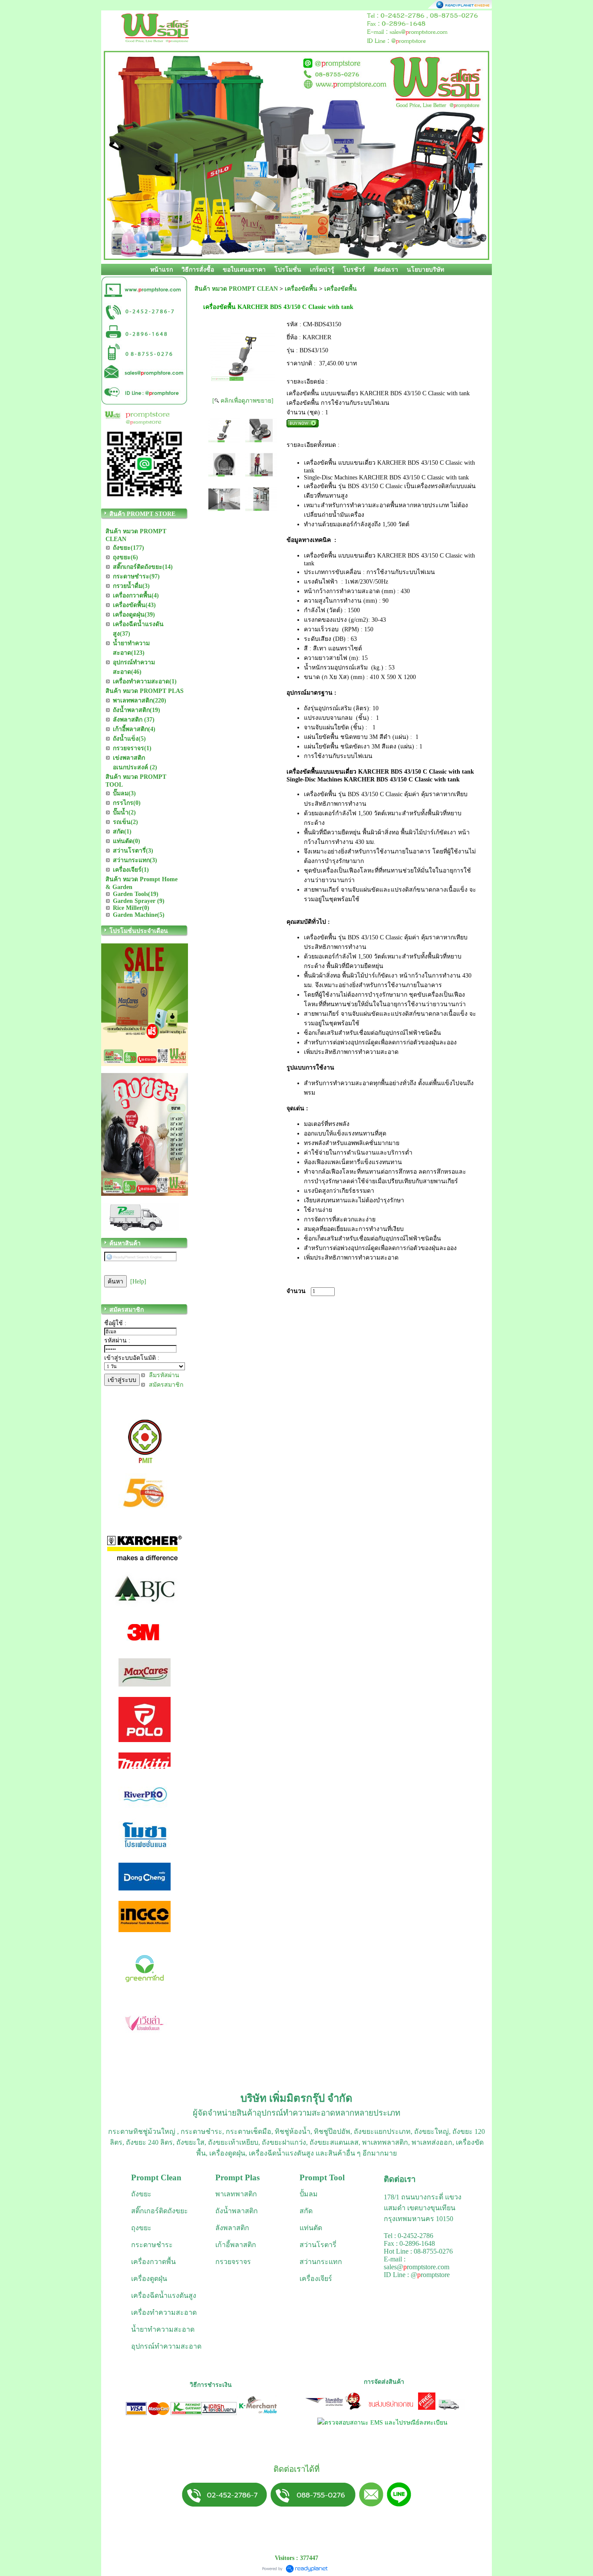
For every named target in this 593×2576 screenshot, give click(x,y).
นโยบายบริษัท (425, 270)
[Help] (138, 1281)
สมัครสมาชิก (166, 1385)
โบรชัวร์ (354, 270)
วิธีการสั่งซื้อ (198, 270)
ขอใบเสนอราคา (244, 270)
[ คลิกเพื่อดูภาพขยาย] (243, 401)
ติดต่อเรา (386, 270)
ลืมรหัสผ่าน (164, 1375)
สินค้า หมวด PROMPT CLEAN (236, 289)
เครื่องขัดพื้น (301, 289)
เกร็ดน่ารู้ (322, 270)
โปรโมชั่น (288, 270)
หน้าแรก (161, 270)
